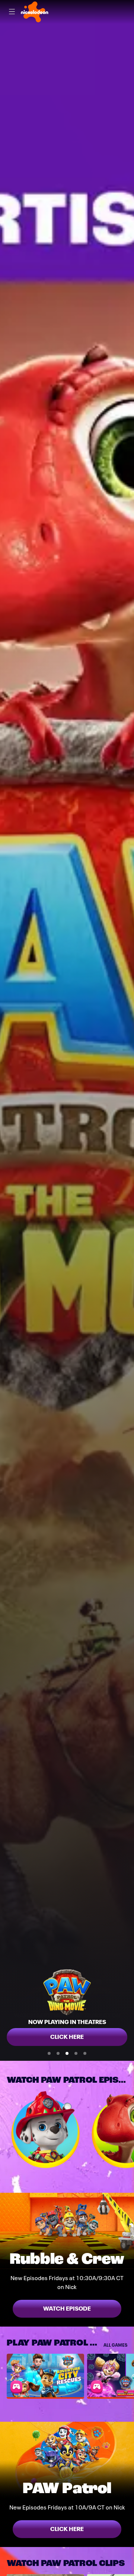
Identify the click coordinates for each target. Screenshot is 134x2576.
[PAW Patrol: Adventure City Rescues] (45, 2375)
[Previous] (3, 2130)
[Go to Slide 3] (67, 2053)
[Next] (131, 2130)
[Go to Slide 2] (58, 2053)
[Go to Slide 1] (49, 2053)
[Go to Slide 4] (76, 2053)
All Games (115, 2345)
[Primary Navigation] (12, 12)
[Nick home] (35, 12)
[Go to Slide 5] (85, 2053)
